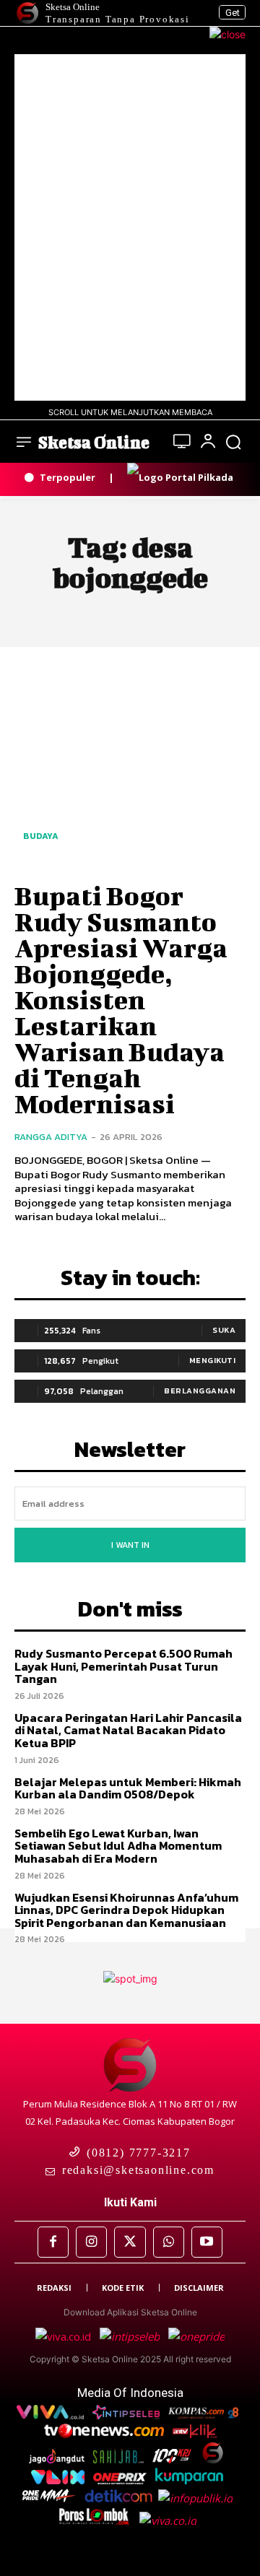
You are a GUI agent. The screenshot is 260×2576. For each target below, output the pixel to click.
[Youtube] (207, 2242)
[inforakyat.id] (171, 2520)
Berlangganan (200, 1391)
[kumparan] (191, 2480)
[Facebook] (53, 2242)
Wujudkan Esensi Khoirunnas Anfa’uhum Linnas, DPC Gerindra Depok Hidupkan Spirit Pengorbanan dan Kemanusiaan (126, 1910)
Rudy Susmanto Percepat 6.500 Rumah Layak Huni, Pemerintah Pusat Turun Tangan (123, 1666)
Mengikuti (213, 1360)
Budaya (41, 836)
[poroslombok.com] (99, 2520)
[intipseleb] (131, 2336)
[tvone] (105, 2434)
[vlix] (59, 2480)
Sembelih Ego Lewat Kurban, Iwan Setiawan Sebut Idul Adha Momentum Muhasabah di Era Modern (118, 1846)
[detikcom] (118, 2498)
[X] (130, 2242)
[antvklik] (196, 2434)
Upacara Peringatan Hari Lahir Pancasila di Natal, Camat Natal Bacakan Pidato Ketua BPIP (128, 1730)
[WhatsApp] (169, 2242)
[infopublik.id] (198, 2498)
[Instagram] (91, 2242)
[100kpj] (173, 2459)
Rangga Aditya (51, 1137)
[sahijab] (120, 2459)
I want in (130, 1545)
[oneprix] (121, 2480)
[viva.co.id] (68, 2336)
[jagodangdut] (58, 2459)
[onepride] (51, 2498)
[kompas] (195, 2336)
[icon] (182, 443)
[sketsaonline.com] (216, 2459)
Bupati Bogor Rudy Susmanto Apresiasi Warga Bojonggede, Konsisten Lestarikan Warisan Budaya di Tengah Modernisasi (121, 999)
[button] (233, 442)
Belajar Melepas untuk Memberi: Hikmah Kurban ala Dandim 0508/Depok (128, 1788)
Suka (224, 1330)
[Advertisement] (130, 227)
